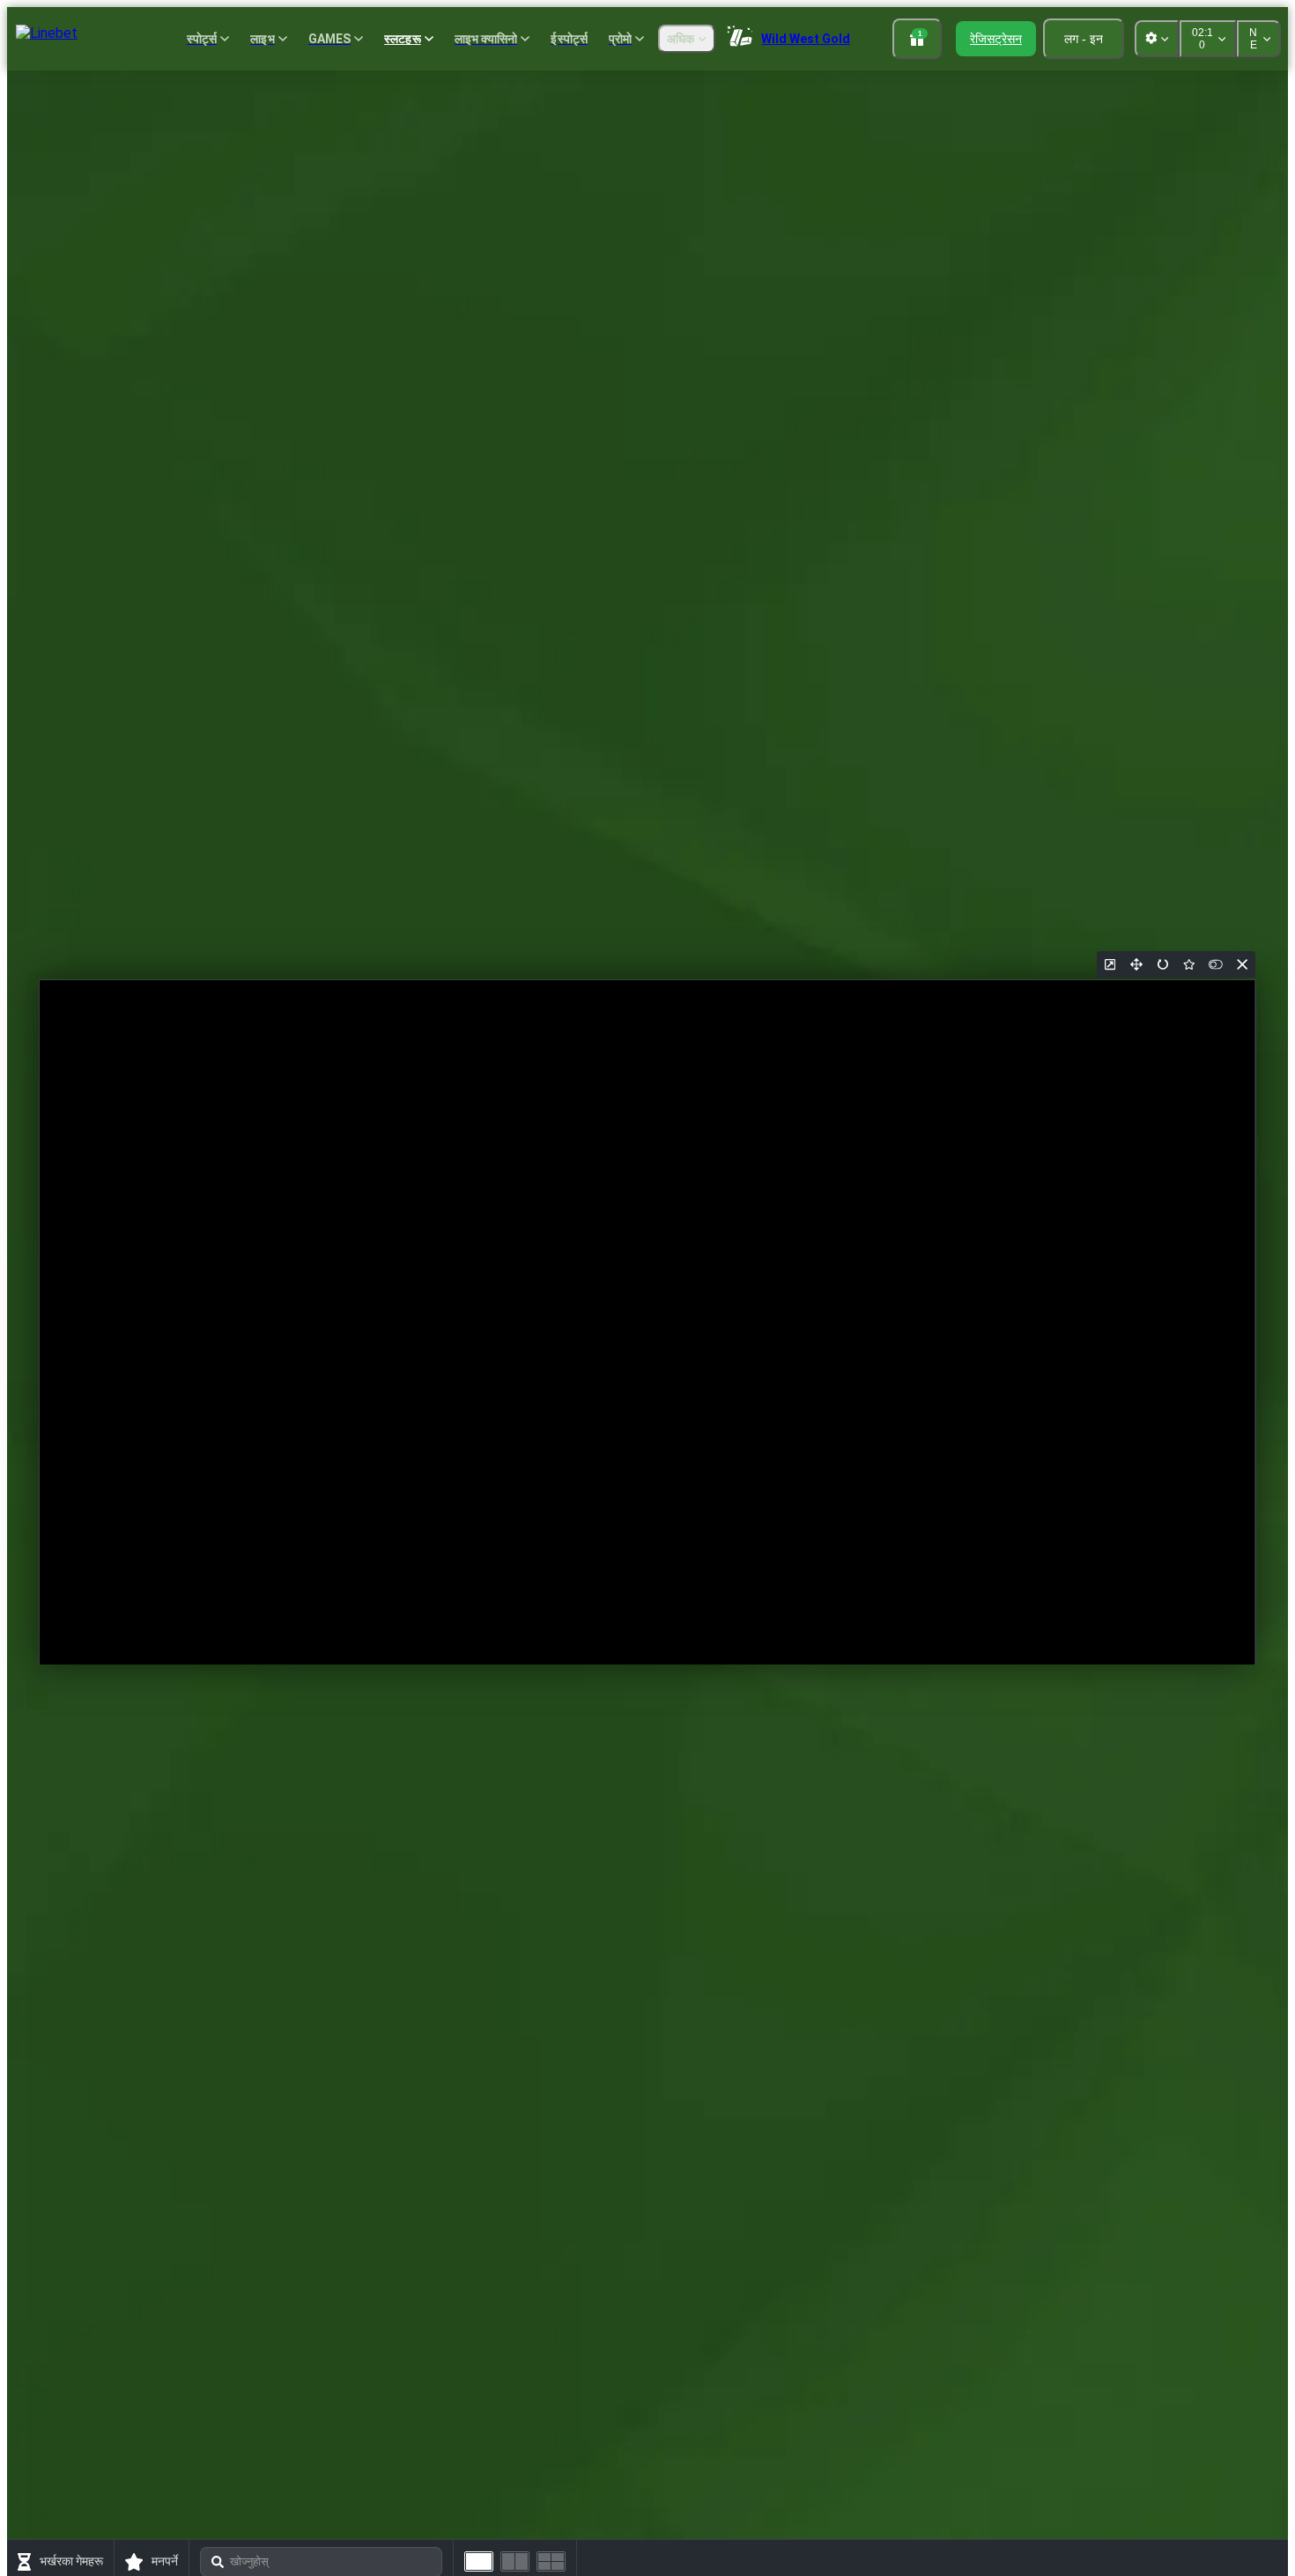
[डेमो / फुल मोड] (1216, 964)
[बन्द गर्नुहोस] (1242, 964)
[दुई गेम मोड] (515, 2561)
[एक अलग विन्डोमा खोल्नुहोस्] (1110, 964)
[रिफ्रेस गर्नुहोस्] (1163, 964)
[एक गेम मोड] (479, 2561)
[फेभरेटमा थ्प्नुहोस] (1189, 964)
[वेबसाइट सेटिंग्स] (1157, 39)
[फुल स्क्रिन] (1136, 964)
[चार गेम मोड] (551, 2561)
